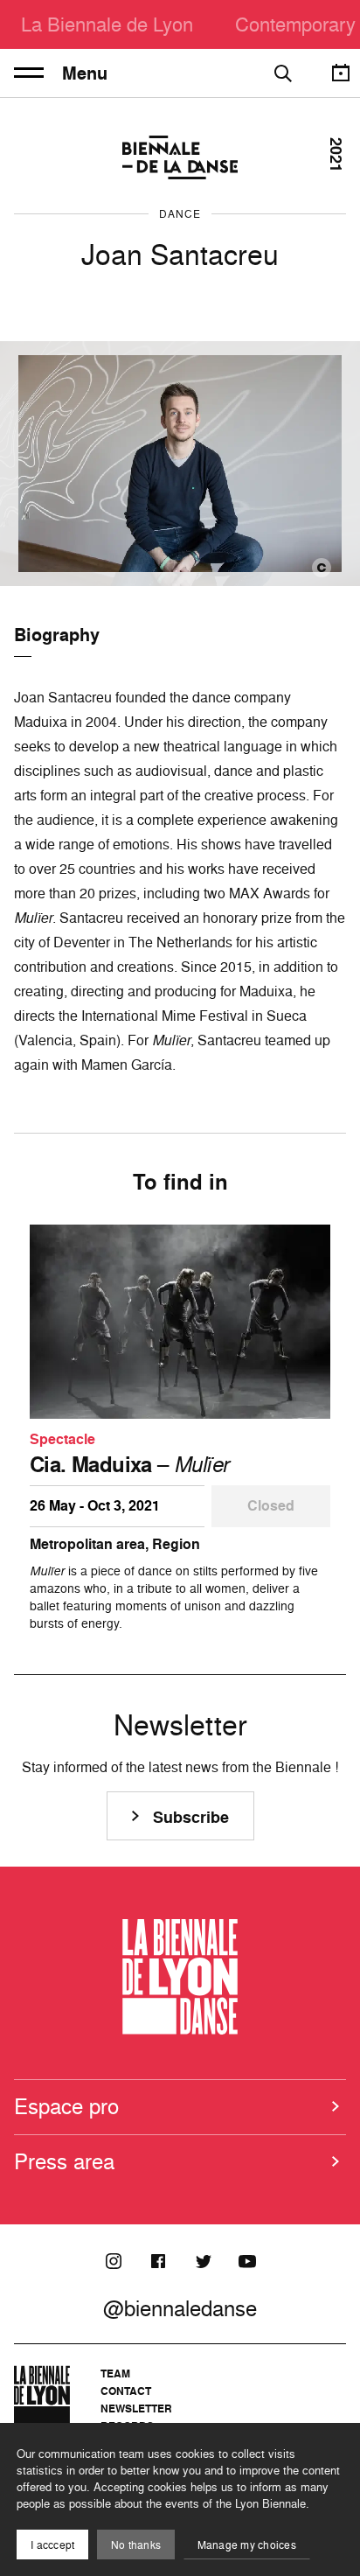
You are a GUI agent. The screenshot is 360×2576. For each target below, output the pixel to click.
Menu (85, 73)
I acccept (52, 2545)
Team (115, 2374)
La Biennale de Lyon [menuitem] (107, 24)
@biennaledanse (180, 2308)
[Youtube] (247, 2261)
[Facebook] (158, 2261)
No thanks (136, 2545)
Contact (126, 2391)
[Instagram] (114, 2261)
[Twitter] (203, 2261)
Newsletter (136, 2408)
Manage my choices (247, 2545)
